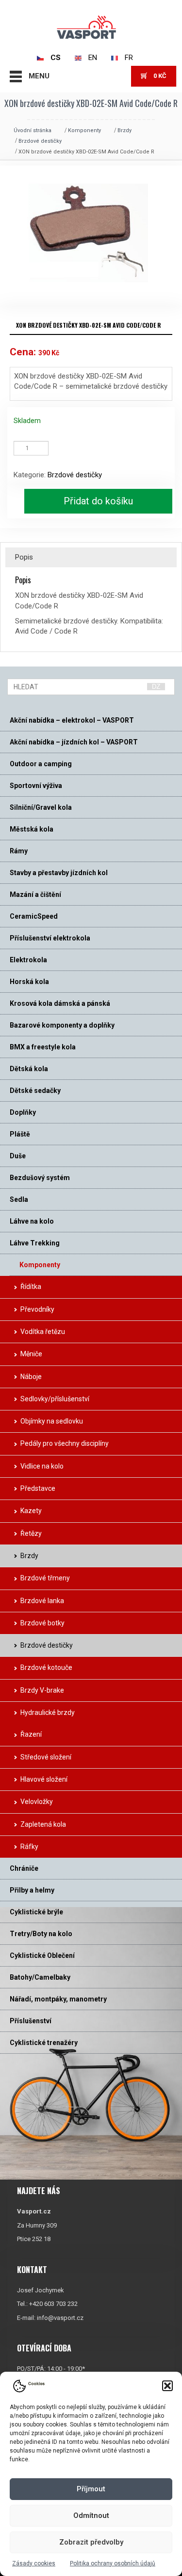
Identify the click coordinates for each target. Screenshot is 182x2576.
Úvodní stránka (33, 130)
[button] (167, 2386)
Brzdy (124, 130)
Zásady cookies (34, 2563)
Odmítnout (91, 2515)
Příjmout (91, 2489)
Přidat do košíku (98, 501)
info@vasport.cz (60, 2318)
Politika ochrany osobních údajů (113, 2563)
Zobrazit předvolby (91, 2542)
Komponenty (84, 130)
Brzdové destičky (40, 141)
